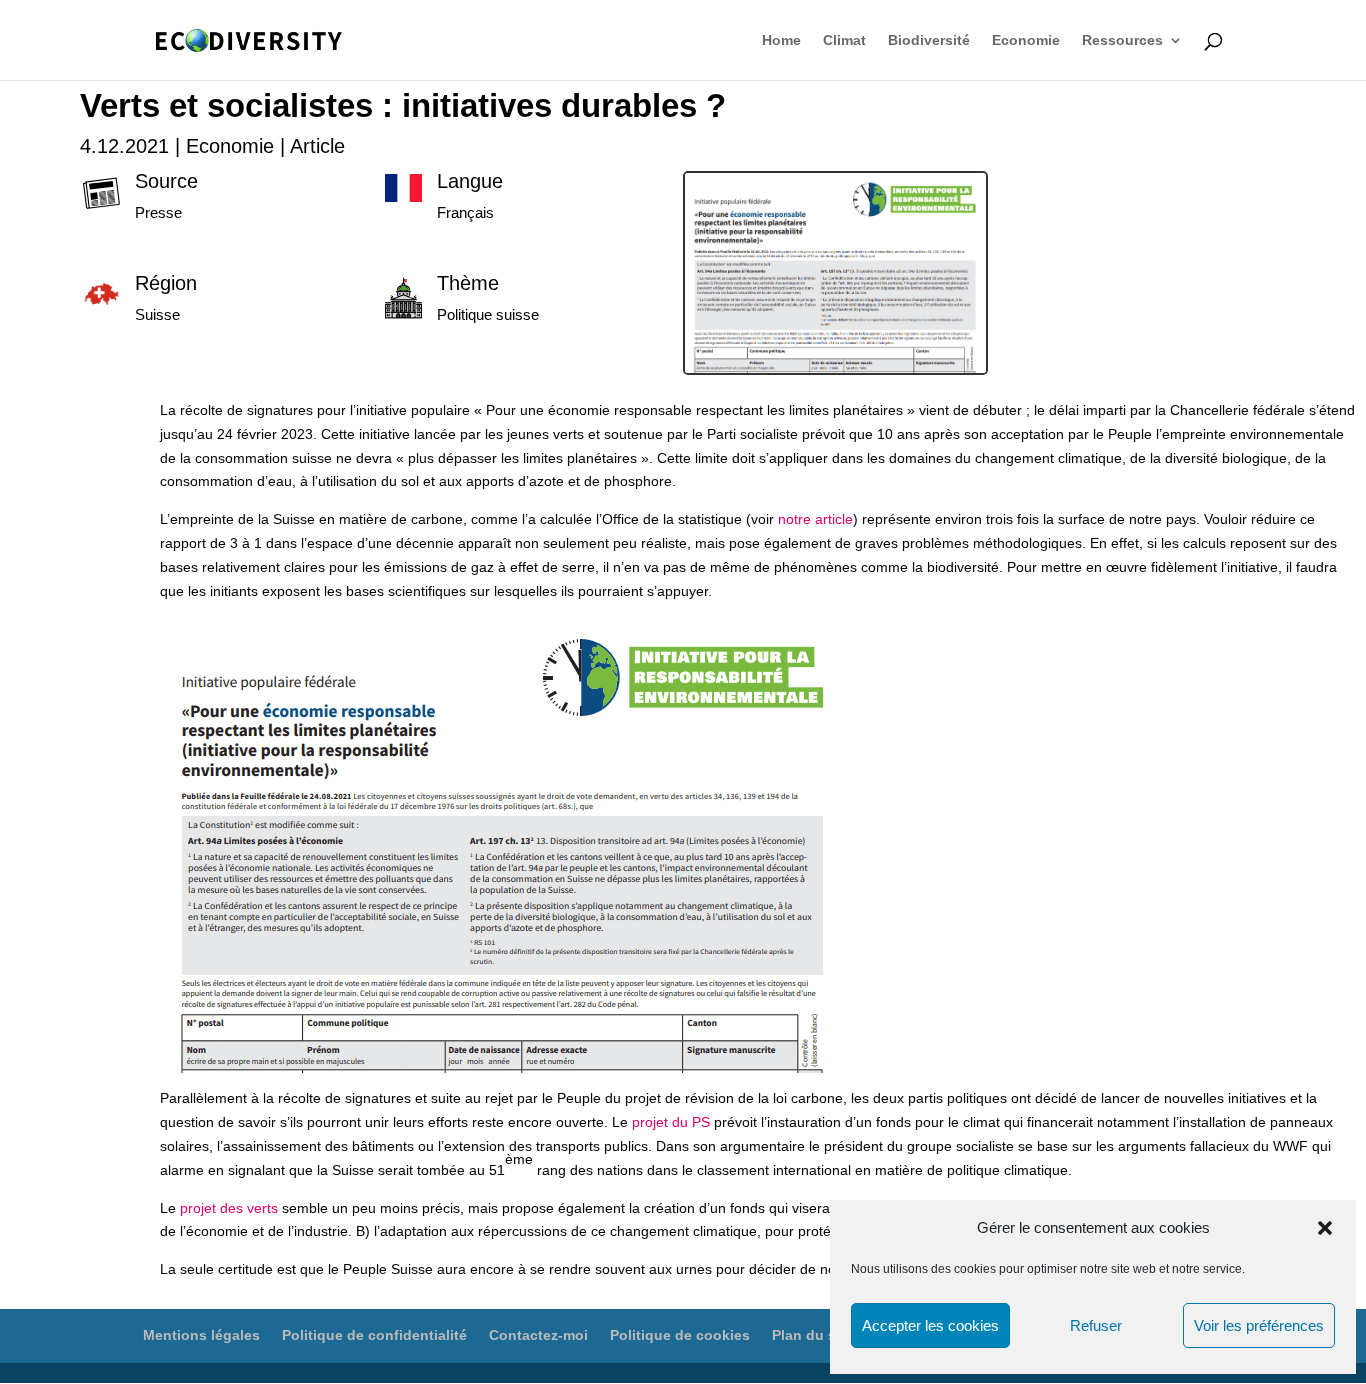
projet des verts (229, 1208)
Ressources (1122, 40)
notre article (815, 519)
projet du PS (671, 1122)
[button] (1325, 1228)
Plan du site (812, 1335)
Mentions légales (201, 1335)
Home (781, 40)
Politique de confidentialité (374, 1335)
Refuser (1096, 1325)
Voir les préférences (1259, 1325)
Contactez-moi (538, 1335)
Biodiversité (929, 40)
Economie (1026, 40)
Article (317, 146)
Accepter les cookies (930, 1325)
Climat (844, 40)
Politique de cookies (680, 1335)
